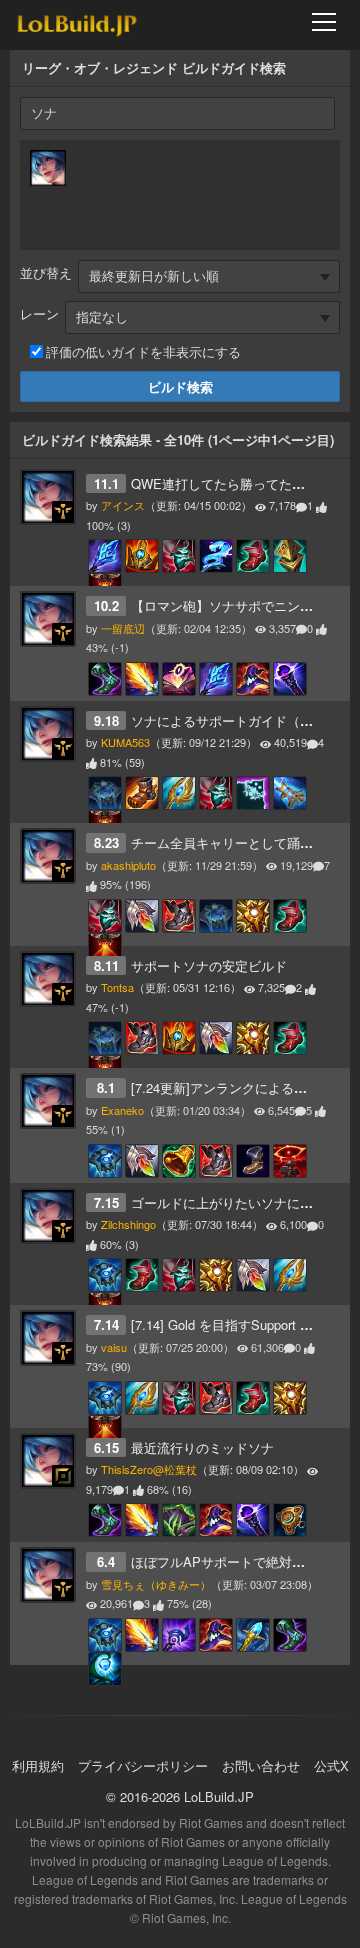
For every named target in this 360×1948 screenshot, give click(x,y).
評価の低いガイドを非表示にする (143, 351)
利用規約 (38, 1765)
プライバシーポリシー (143, 1765)
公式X (331, 1765)
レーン (39, 313)
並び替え (46, 272)
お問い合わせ (261, 1765)
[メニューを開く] (330, 22)
